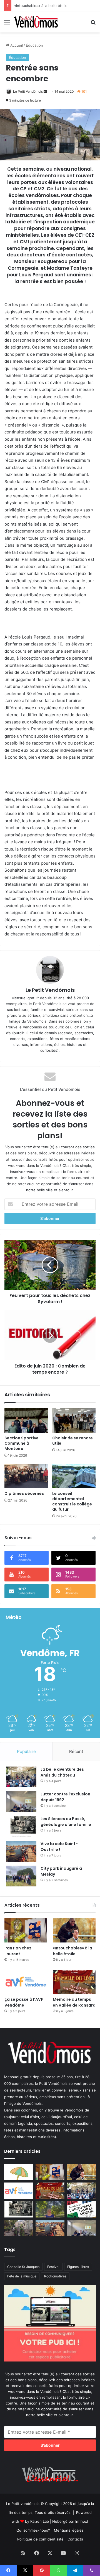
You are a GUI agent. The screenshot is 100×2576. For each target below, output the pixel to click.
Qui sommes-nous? (33, 2530)
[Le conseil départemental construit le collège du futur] (74, 1476)
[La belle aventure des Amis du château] (21, 1777)
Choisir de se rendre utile (72, 1441)
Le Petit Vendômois (28, 91)
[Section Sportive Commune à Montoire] (26, 1421)
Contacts (75, 2539)
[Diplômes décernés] (26, 1476)
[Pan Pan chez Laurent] (26, 1930)
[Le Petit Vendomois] (36, 22)
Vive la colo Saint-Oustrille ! (59, 1847)
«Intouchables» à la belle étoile (41, 6)
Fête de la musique (22, 2276)
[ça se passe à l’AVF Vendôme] (26, 1982)
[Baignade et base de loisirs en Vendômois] (19, 2172)
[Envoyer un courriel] (45, 91)
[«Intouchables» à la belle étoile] (74, 1930)
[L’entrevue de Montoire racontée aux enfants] (50, 2209)
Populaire (26, 1751)
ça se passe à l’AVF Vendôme (24, 2002)
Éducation (34, 45)
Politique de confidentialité (40, 2539)
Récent (76, 1751)
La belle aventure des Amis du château (62, 1772)
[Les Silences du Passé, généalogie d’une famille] (21, 1826)
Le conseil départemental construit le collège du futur (72, 1501)
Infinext (82, 2521)
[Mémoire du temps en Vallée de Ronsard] (74, 1982)
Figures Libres (78, 2267)
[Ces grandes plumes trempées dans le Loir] (19, 2228)
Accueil (16, 45)
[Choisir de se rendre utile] (74, 1421)
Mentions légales (69, 2530)
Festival (53, 2267)
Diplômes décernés (24, 1493)
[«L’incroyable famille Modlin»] (81, 2209)
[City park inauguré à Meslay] (21, 1876)
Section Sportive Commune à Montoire (22, 1443)
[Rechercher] (93, 24)
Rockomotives (55, 2276)
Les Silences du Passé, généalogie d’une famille (66, 1822)
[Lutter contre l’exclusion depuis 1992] (21, 1802)
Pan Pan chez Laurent (18, 1951)
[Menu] (7, 24)
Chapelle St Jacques (23, 2267)
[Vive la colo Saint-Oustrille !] (21, 1851)
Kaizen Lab (40, 2521)
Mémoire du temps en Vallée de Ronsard (74, 2002)
